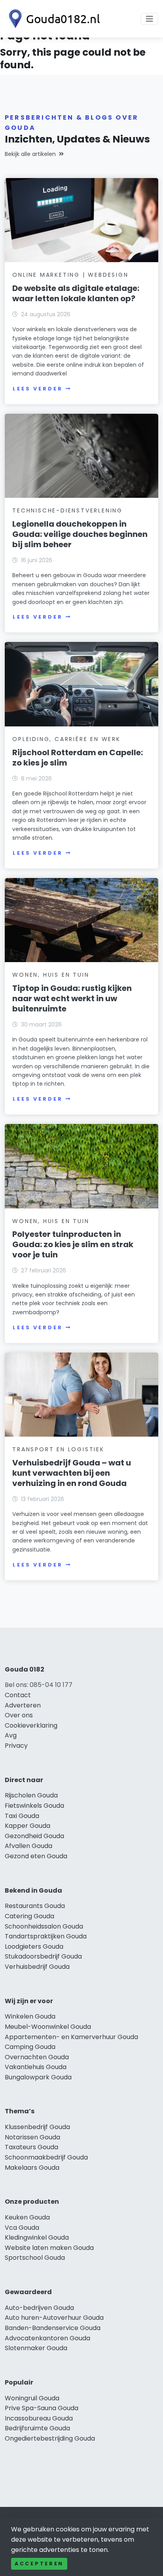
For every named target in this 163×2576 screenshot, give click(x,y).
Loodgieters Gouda (34, 1947)
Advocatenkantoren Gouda (47, 2338)
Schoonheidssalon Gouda (44, 1926)
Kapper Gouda (27, 1826)
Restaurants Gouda (35, 1906)
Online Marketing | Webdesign (70, 275)
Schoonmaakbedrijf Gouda (46, 2157)
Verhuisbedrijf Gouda (37, 1967)
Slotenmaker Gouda (36, 2348)
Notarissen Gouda (32, 2137)
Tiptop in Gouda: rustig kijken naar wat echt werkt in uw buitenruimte (72, 998)
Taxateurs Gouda (31, 2147)
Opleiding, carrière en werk (66, 739)
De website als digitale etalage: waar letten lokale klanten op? (76, 293)
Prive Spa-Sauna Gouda (42, 2408)
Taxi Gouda (22, 1816)
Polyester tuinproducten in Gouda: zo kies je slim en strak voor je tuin (73, 1244)
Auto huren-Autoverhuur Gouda (54, 2318)
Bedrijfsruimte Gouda (37, 2428)
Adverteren (23, 1705)
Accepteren (39, 2564)
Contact (18, 1695)
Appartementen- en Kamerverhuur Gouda (71, 2037)
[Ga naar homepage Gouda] (52, 19)
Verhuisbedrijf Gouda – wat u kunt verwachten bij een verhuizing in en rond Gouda (72, 1473)
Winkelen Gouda (30, 2016)
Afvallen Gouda (28, 1846)
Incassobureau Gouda (39, 2418)
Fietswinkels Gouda (34, 1806)
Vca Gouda (22, 2228)
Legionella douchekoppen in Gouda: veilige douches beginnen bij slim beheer (80, 534)
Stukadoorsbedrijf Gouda (43, 1956)
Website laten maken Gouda (49, 2248)
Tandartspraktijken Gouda (46, 1936)
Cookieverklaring (31, 1725)
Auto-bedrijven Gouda (39, 2308)
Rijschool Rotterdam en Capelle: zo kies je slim (78, 758)
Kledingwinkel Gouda (37, 2237)
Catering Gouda (29, 1916)
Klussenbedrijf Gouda (37, 2127)
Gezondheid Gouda (34, 1836)
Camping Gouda (30, 2047)
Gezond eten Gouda (36, 1856)
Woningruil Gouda (32, 2398)
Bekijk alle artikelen (30, 154)
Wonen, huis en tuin (51, 975)
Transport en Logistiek (58, 1449)
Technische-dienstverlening (67, 510)
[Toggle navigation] (150, 19)
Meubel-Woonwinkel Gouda (48, 2027)
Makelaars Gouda (32, 2168)
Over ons (19, 1715)
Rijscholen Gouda (31, 1795)
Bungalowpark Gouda (38, 2077)
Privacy (16, 1746)
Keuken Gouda (27, 2217)
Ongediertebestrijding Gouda (50, 2438)
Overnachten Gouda (37, 2057)
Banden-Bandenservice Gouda (53, 2328)
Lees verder (38, 389)
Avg (11, 1735)
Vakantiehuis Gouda (36, 2067)
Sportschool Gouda (35, 2258)
